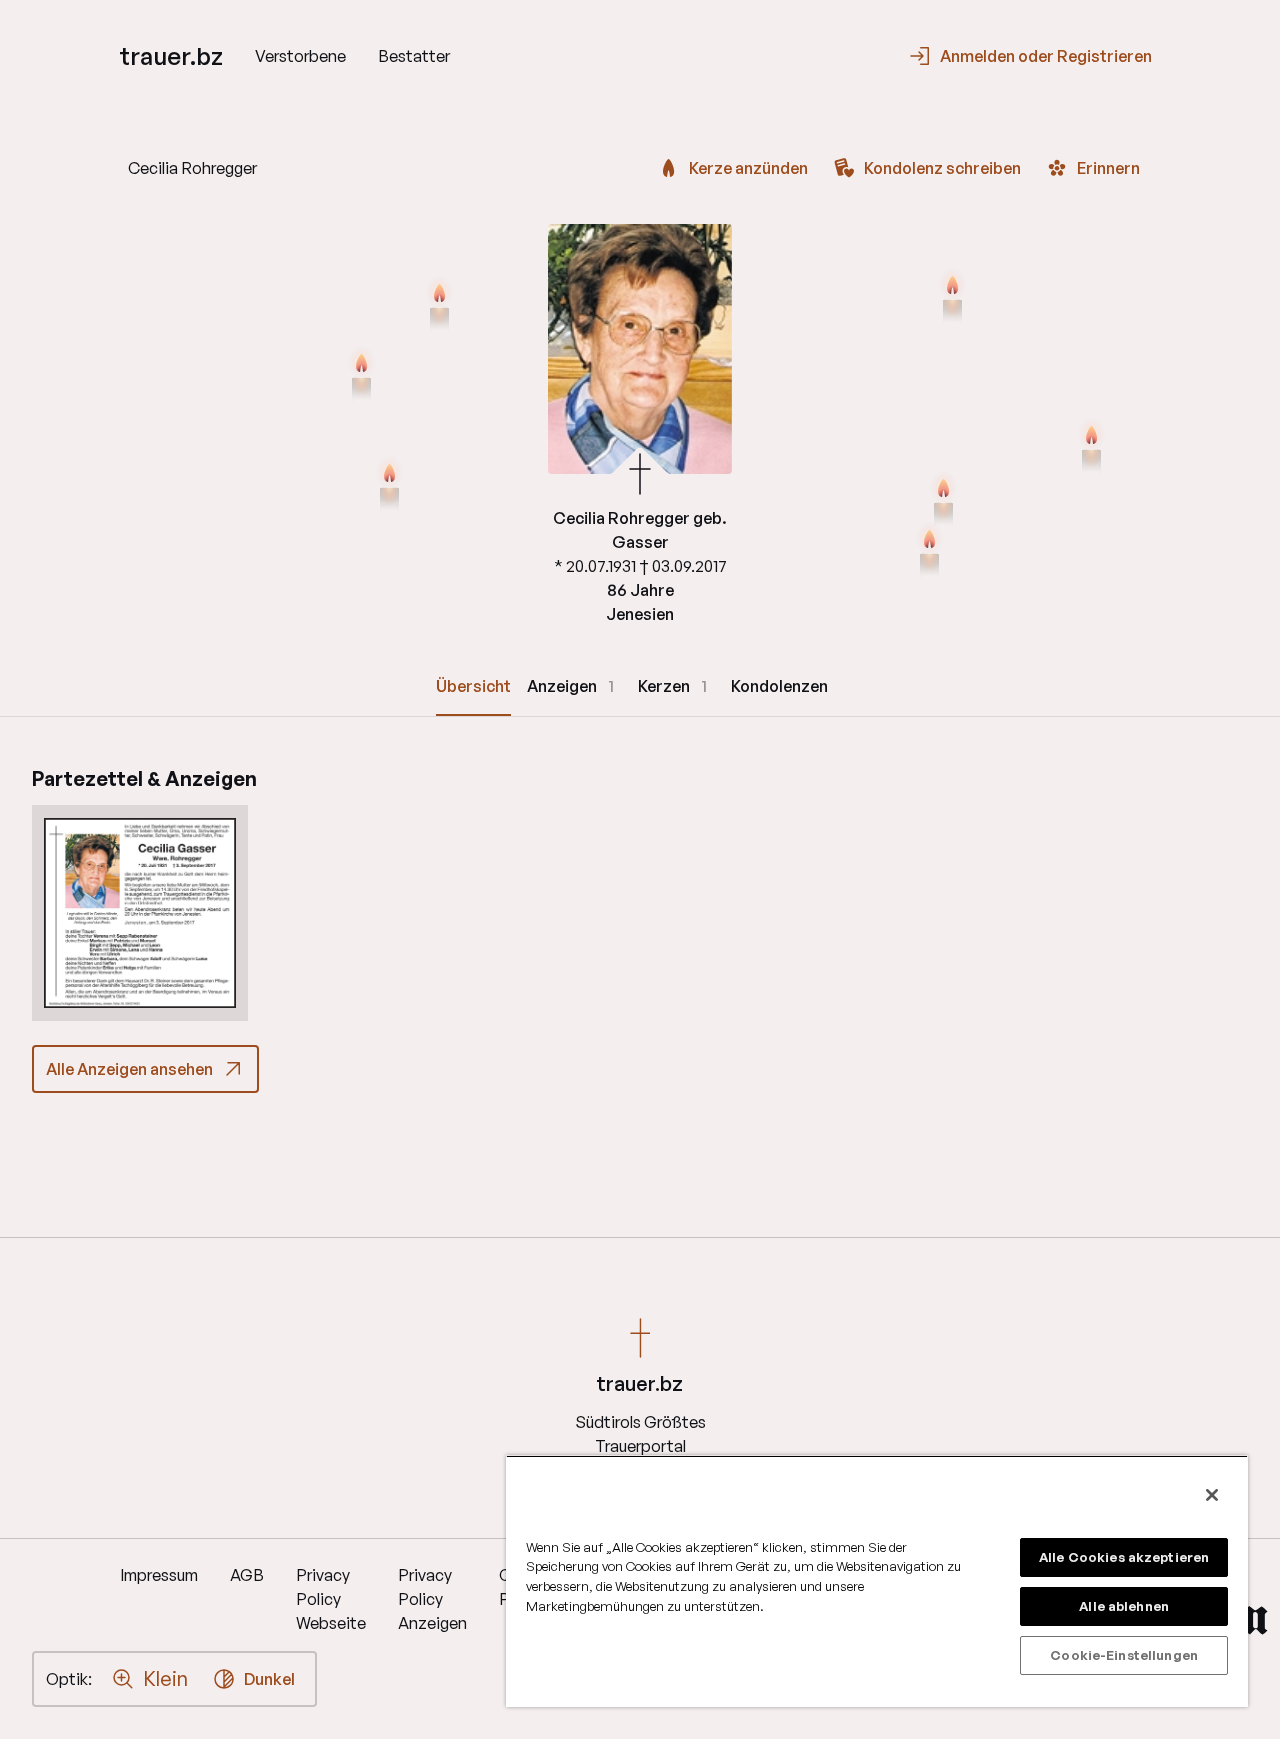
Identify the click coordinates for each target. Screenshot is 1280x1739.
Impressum (159, 1575)
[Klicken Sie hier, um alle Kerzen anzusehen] (389, 486)
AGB (247, 1575)
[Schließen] (1212, 1495)
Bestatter (414, 56)
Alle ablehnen (1124, 1606)
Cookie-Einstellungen (1124, 1655)
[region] (877, 1581)
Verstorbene (300, 56)
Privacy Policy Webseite (331, 1599)
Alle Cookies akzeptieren (1124, 1557)
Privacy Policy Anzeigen (432, 1599)
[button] (140, 913)
